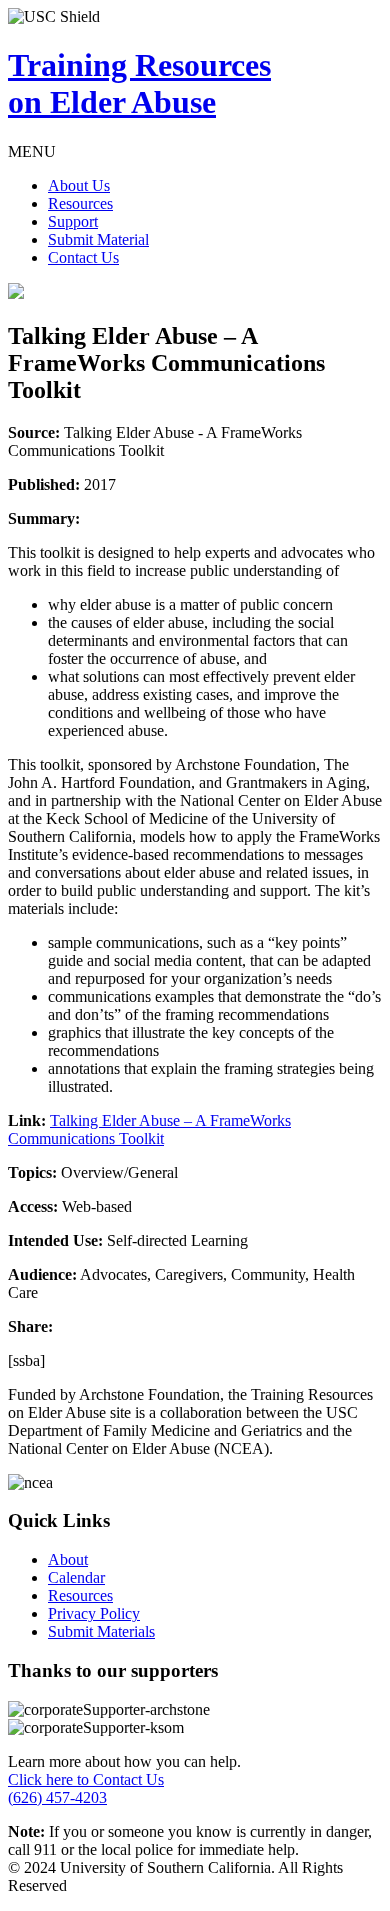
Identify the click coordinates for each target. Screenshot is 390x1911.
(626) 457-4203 (57, 1797)
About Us (79, 185)
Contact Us (83, 257)
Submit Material (98, 239)
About (68, 1559)
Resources (80, 203)
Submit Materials (101, 1631)
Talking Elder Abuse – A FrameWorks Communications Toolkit (149, 1129)
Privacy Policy (94, 1613)
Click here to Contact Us (86, 1779)
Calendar (76, 1577)
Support (73, 221)
